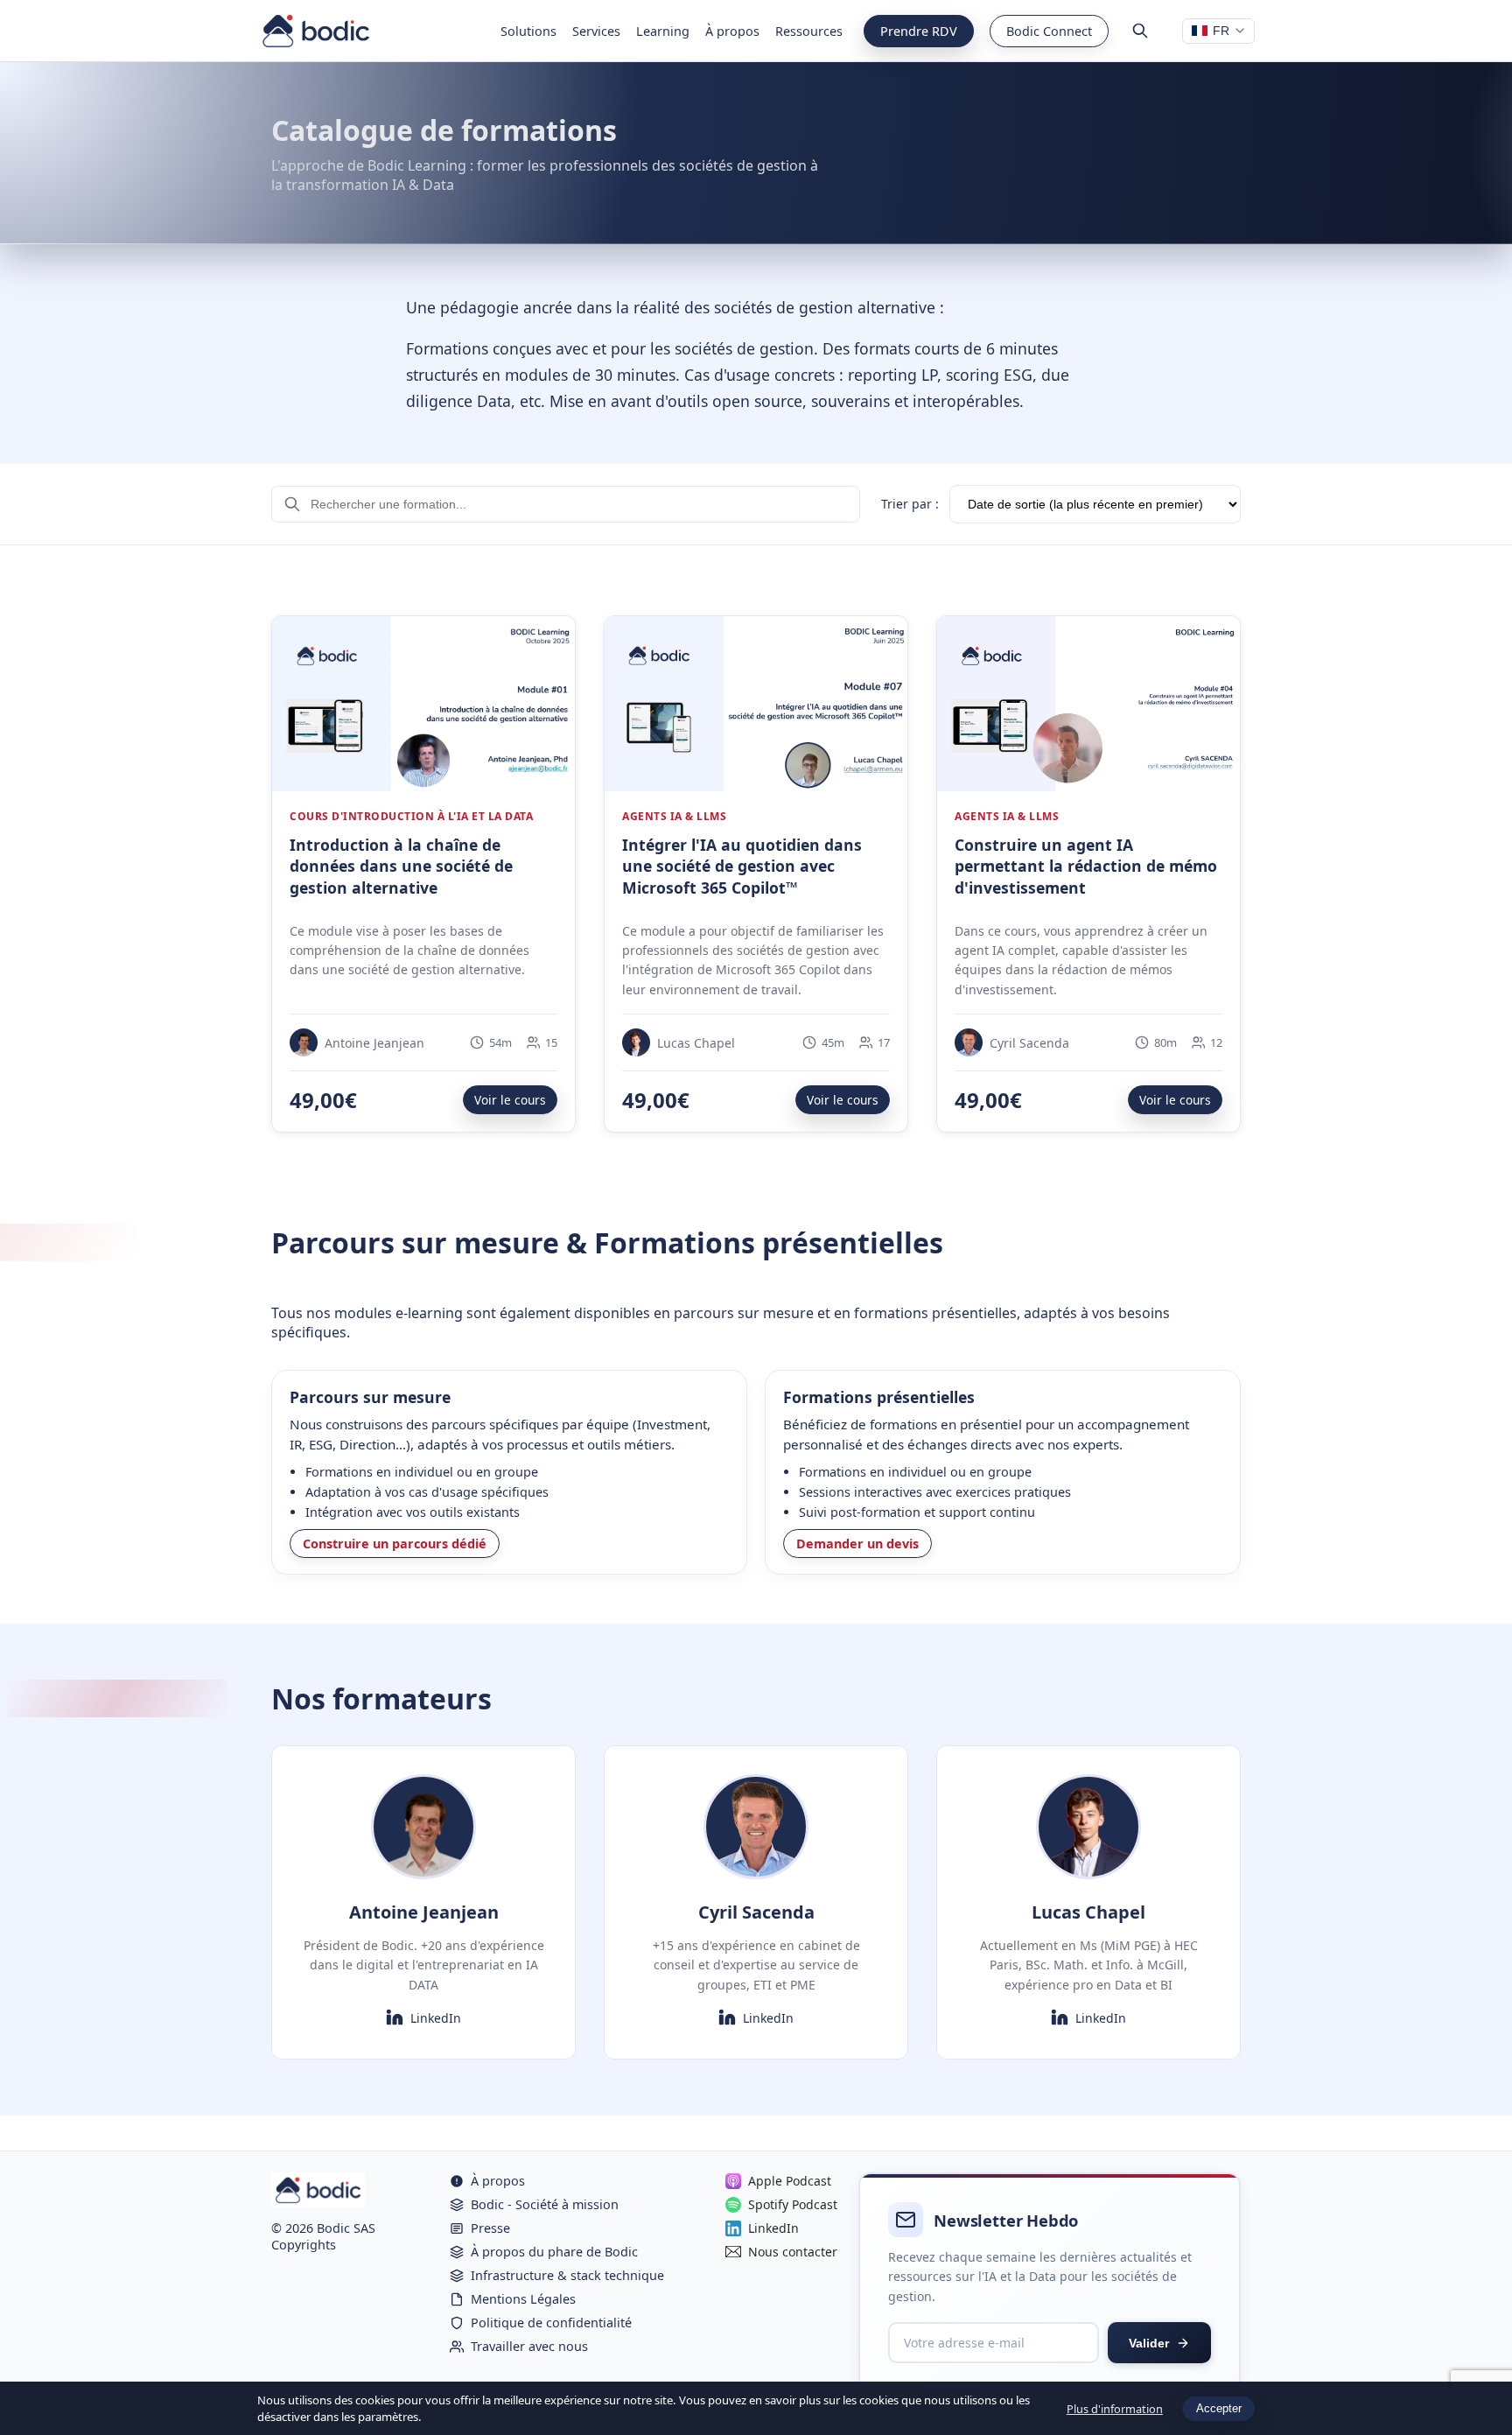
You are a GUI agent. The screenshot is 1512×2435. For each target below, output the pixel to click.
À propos (732, 31)
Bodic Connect (1049, 31)
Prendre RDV (919, 31)
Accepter (1219, 2408)
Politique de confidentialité (551, 2323)
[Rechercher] (1140, 31)
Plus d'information (1115, 2409)
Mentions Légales (523, 2299)
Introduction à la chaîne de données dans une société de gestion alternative (401, 866)
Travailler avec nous (529, 2346)
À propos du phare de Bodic (554, 2252)
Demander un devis (857, 1544)
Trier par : (910, 504)
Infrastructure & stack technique (567, 2275)
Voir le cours (510, 1100)
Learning (663, 31)
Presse (490, 2228)
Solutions (528, 31)
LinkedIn (436, 2018)
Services (596, 31)
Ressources (809, 31)
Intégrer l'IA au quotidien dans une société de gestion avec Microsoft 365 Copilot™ (742, 866)
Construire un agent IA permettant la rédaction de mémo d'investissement (1086, 866)
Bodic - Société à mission (545, 2204)
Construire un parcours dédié (395, 1544)
